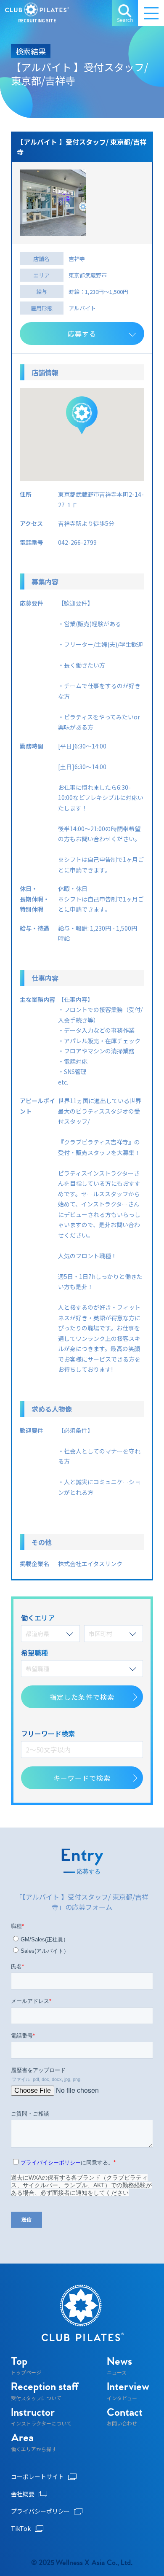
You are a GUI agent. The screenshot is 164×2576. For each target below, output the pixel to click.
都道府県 (37, 1634)
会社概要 (23, 2494)
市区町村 (101, 1634)
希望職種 (37, 1669)
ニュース (119, 2366)
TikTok (21, 2528)
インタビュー (128, 2392)
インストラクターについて (41, 2417)
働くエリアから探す (34, 2443)
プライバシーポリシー (40, 2511)
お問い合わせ (125, 2417)
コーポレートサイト (37, 2476)
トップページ (26, 2366)
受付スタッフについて (45, 2392)
